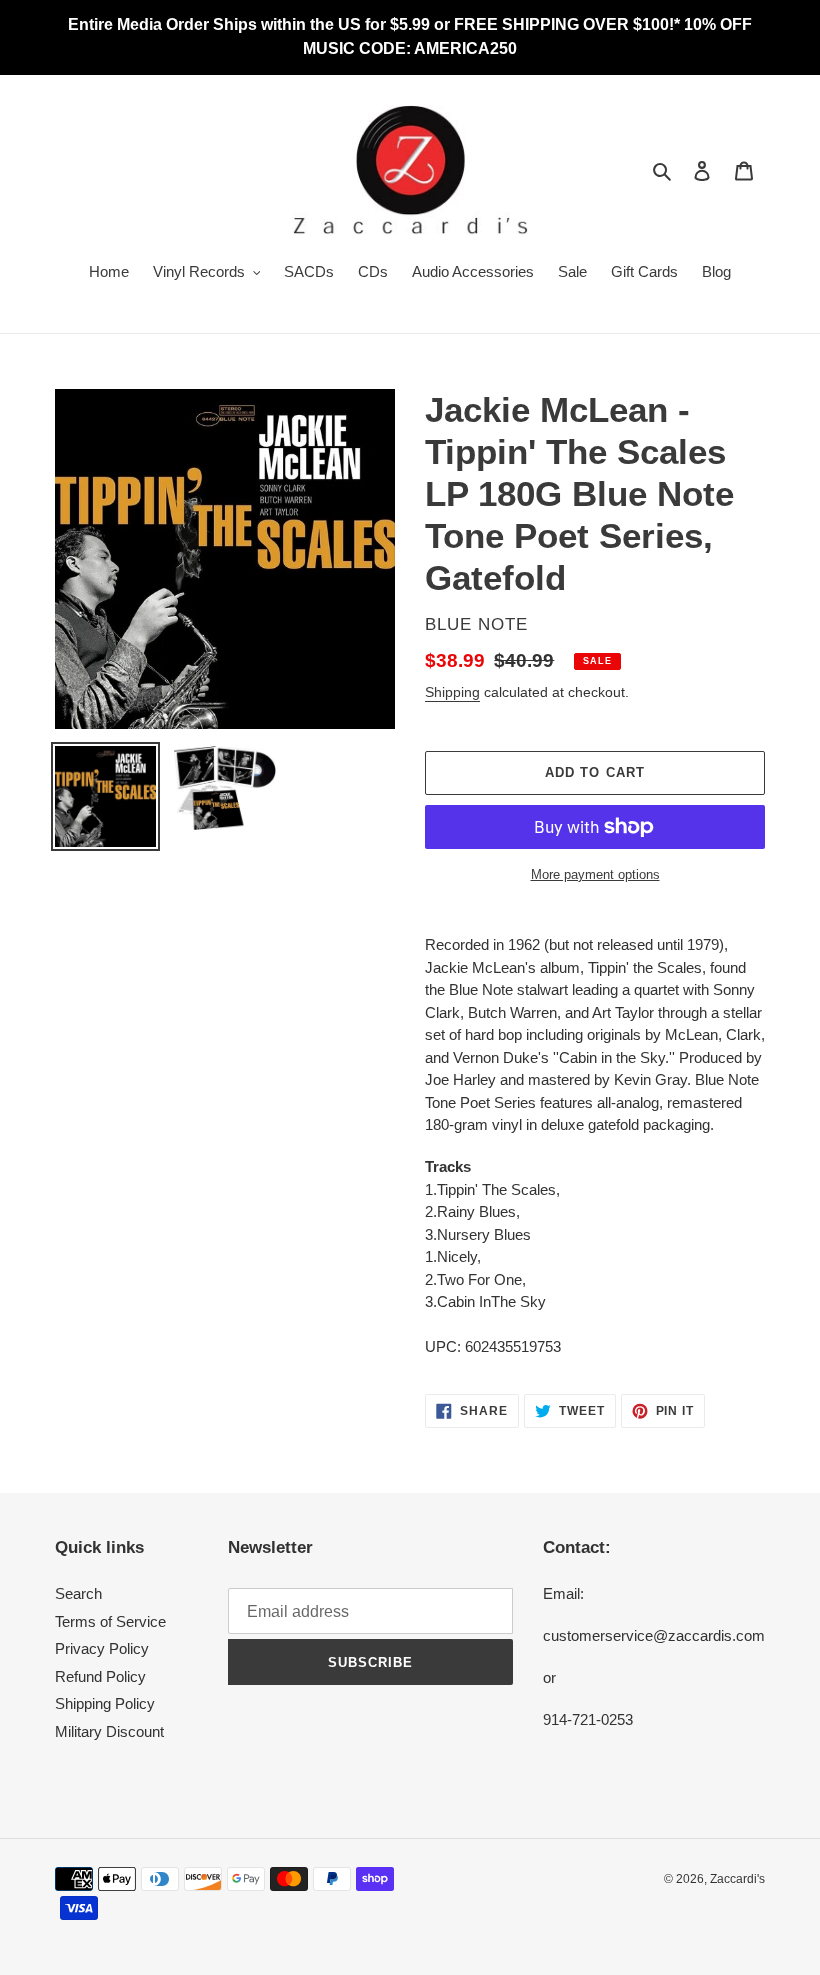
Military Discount (109, 1731)
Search (78, 1593)
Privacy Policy (102, 1648)
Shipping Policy (105, 1703)
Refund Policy (100, 1676)
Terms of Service (110, 1621)
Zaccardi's (737, 1879)
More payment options (595, 874)
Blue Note (476, 624)
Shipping (452, 692)
